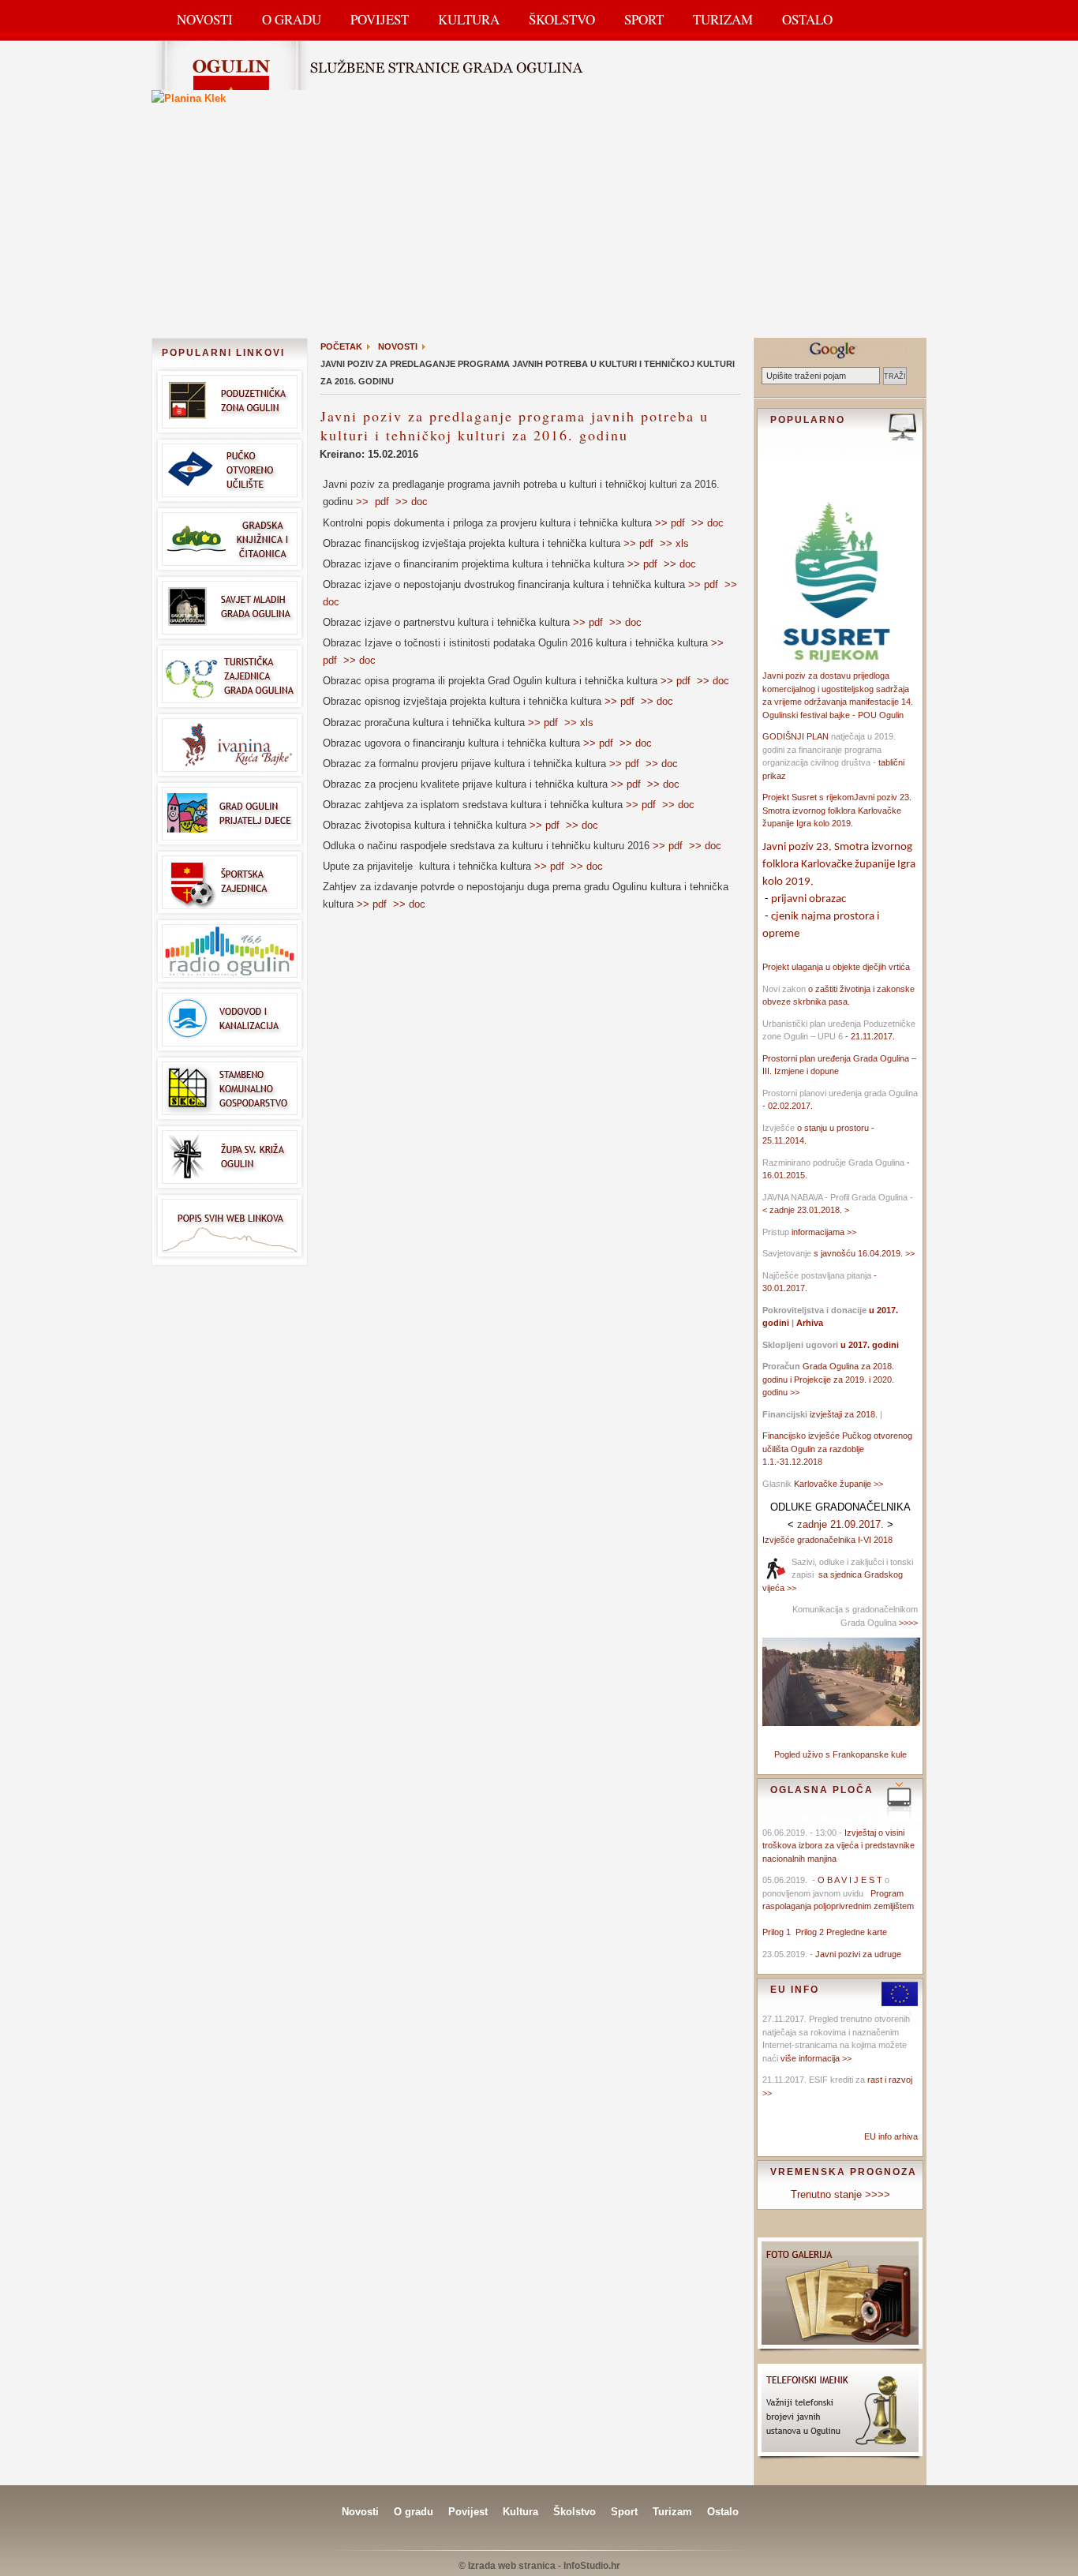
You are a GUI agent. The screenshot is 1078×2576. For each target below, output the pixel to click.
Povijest (380, 19)
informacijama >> (824, 1232)
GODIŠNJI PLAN (795, 736)
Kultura (469, 19)
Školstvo (562, 19)
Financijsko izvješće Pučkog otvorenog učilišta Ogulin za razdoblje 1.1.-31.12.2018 (837, 1449)
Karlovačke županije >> (838, 1484)
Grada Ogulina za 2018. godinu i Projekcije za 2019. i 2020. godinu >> (828, 1379)
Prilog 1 (779, 1932)
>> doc (412, 502)
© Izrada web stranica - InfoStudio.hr (539, 2566)
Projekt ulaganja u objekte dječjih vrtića (836, 967)
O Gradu (292, 19)
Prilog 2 (811, 1932)
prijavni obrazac (808, 899)
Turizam (723, 19)
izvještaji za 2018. (844, 1414)
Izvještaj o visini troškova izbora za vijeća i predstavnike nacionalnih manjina (838, 1846)
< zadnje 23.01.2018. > (806, 1210)
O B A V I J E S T (850, 1880)
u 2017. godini (868, 1345)
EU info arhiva (891, 2136)
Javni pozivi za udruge (858, 1954)
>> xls (674, 543)
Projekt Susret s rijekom (808, 797)
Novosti (205, 19)
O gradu (414, 2512)
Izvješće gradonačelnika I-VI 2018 (827, 1540)
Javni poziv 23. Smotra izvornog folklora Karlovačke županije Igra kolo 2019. (837, 810)
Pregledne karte (857, 1932)
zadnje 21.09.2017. (840, 1524)
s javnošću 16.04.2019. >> (864, 1253)
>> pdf (372, 502)
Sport (644, 19)
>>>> (907, 1623)
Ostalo (807, 19)
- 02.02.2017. (788, 1106)
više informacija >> (816, 2058)
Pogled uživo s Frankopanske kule (840, 1754)
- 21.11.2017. (869, 1036)
